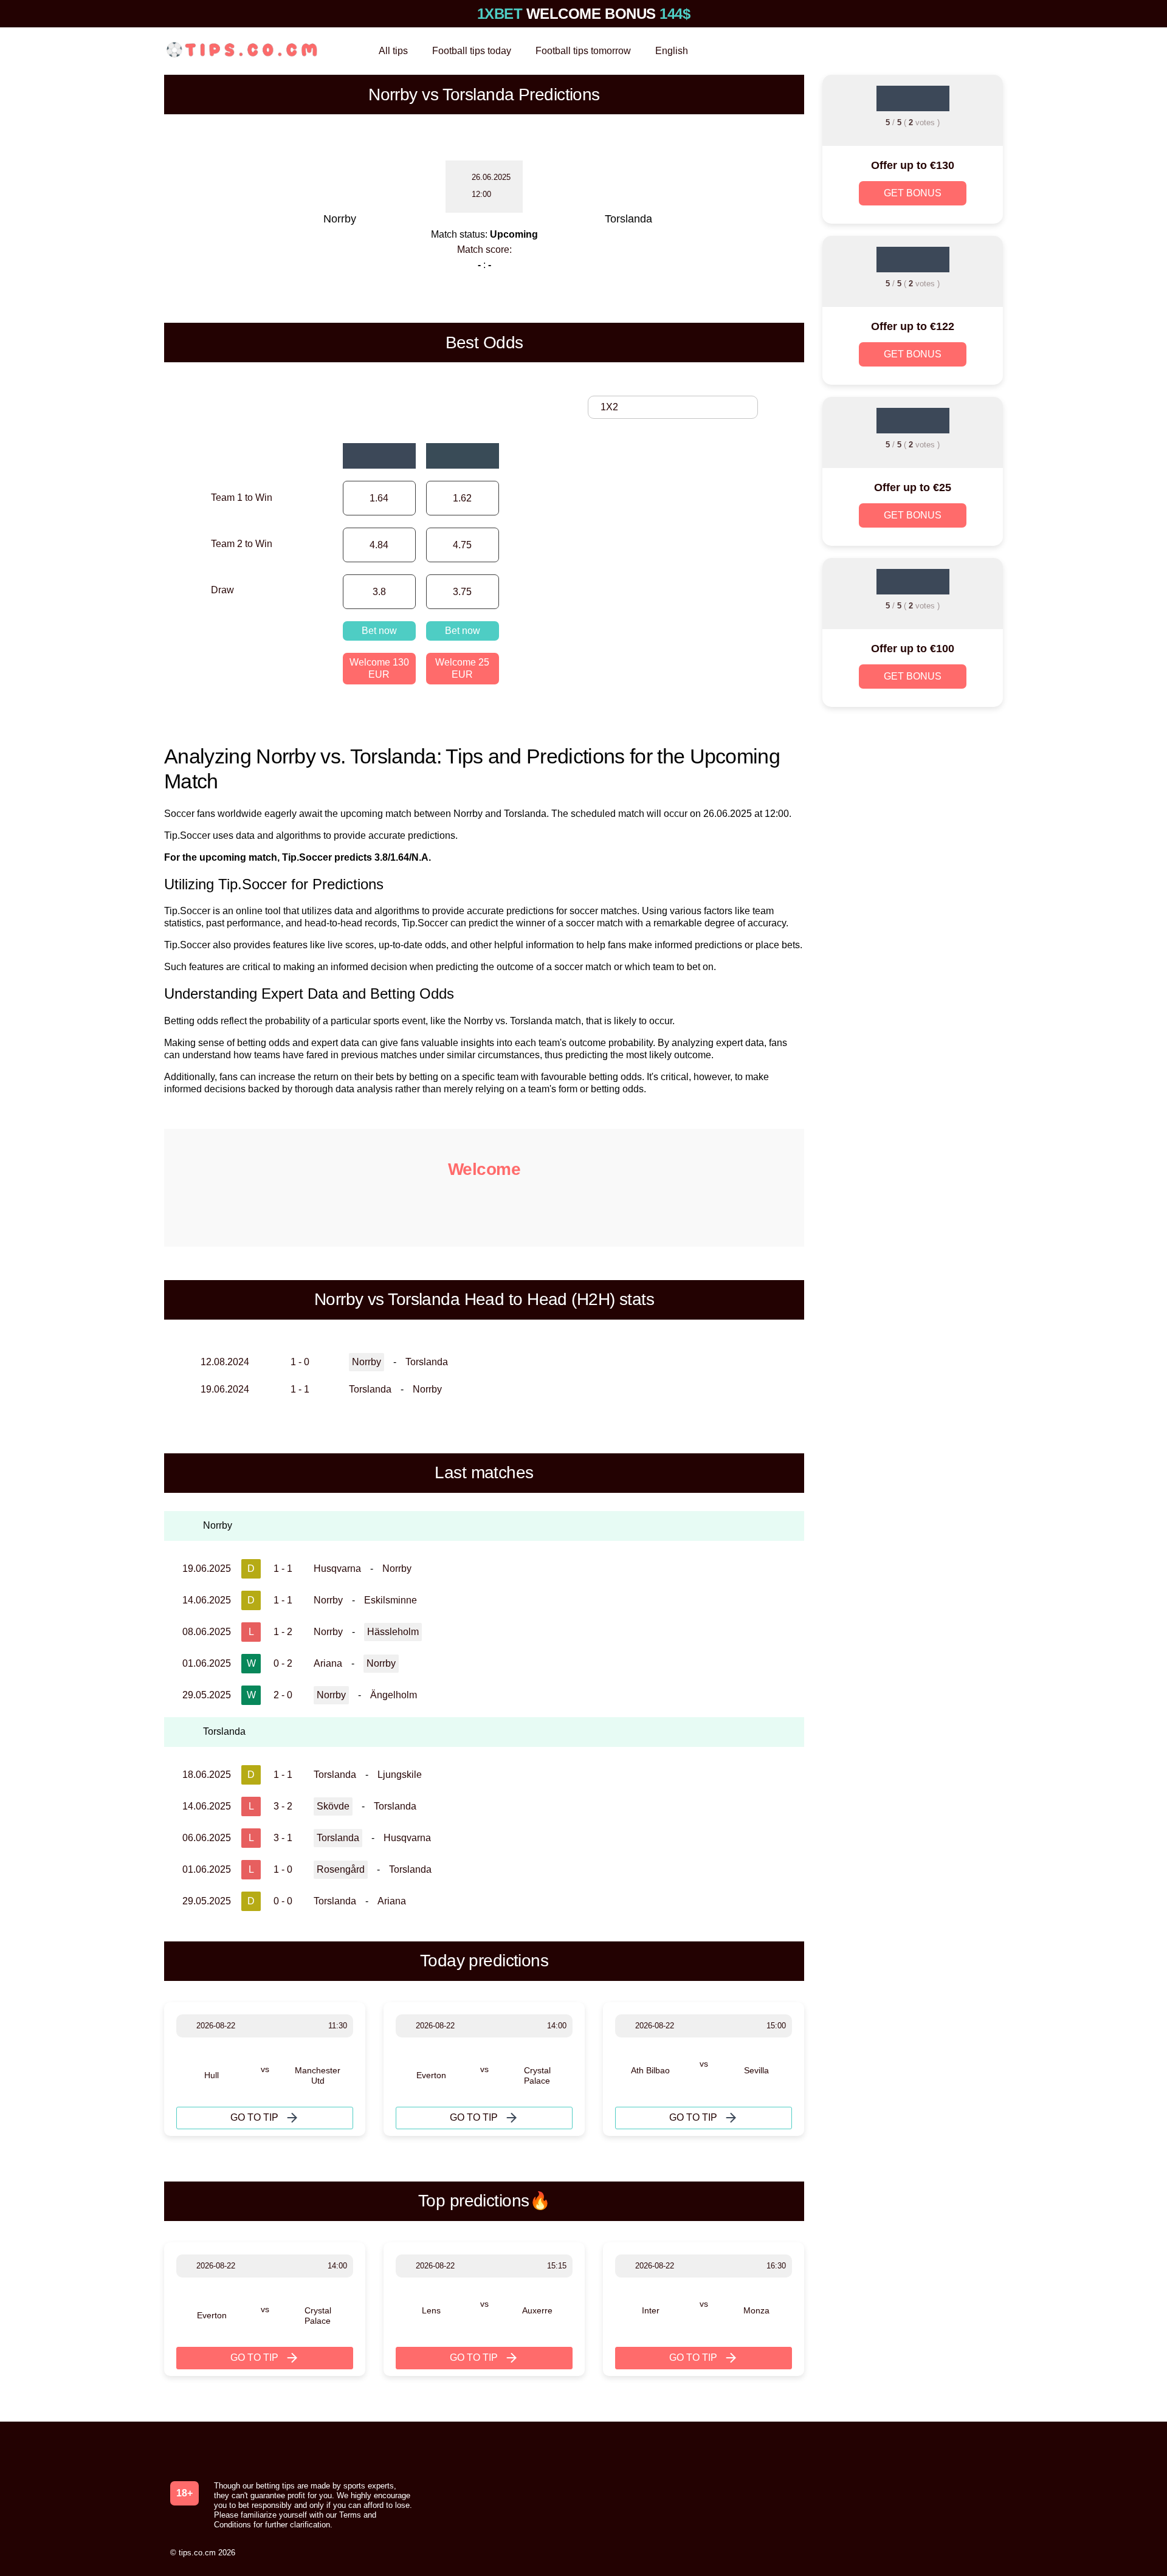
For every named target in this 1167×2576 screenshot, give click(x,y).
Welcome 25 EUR (462, 668)
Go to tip (254, 2117)
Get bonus (913, 193)
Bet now (379, 631)
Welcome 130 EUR (379, 668)
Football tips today (472, 51)
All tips (393, 51)
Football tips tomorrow (583, 51)
